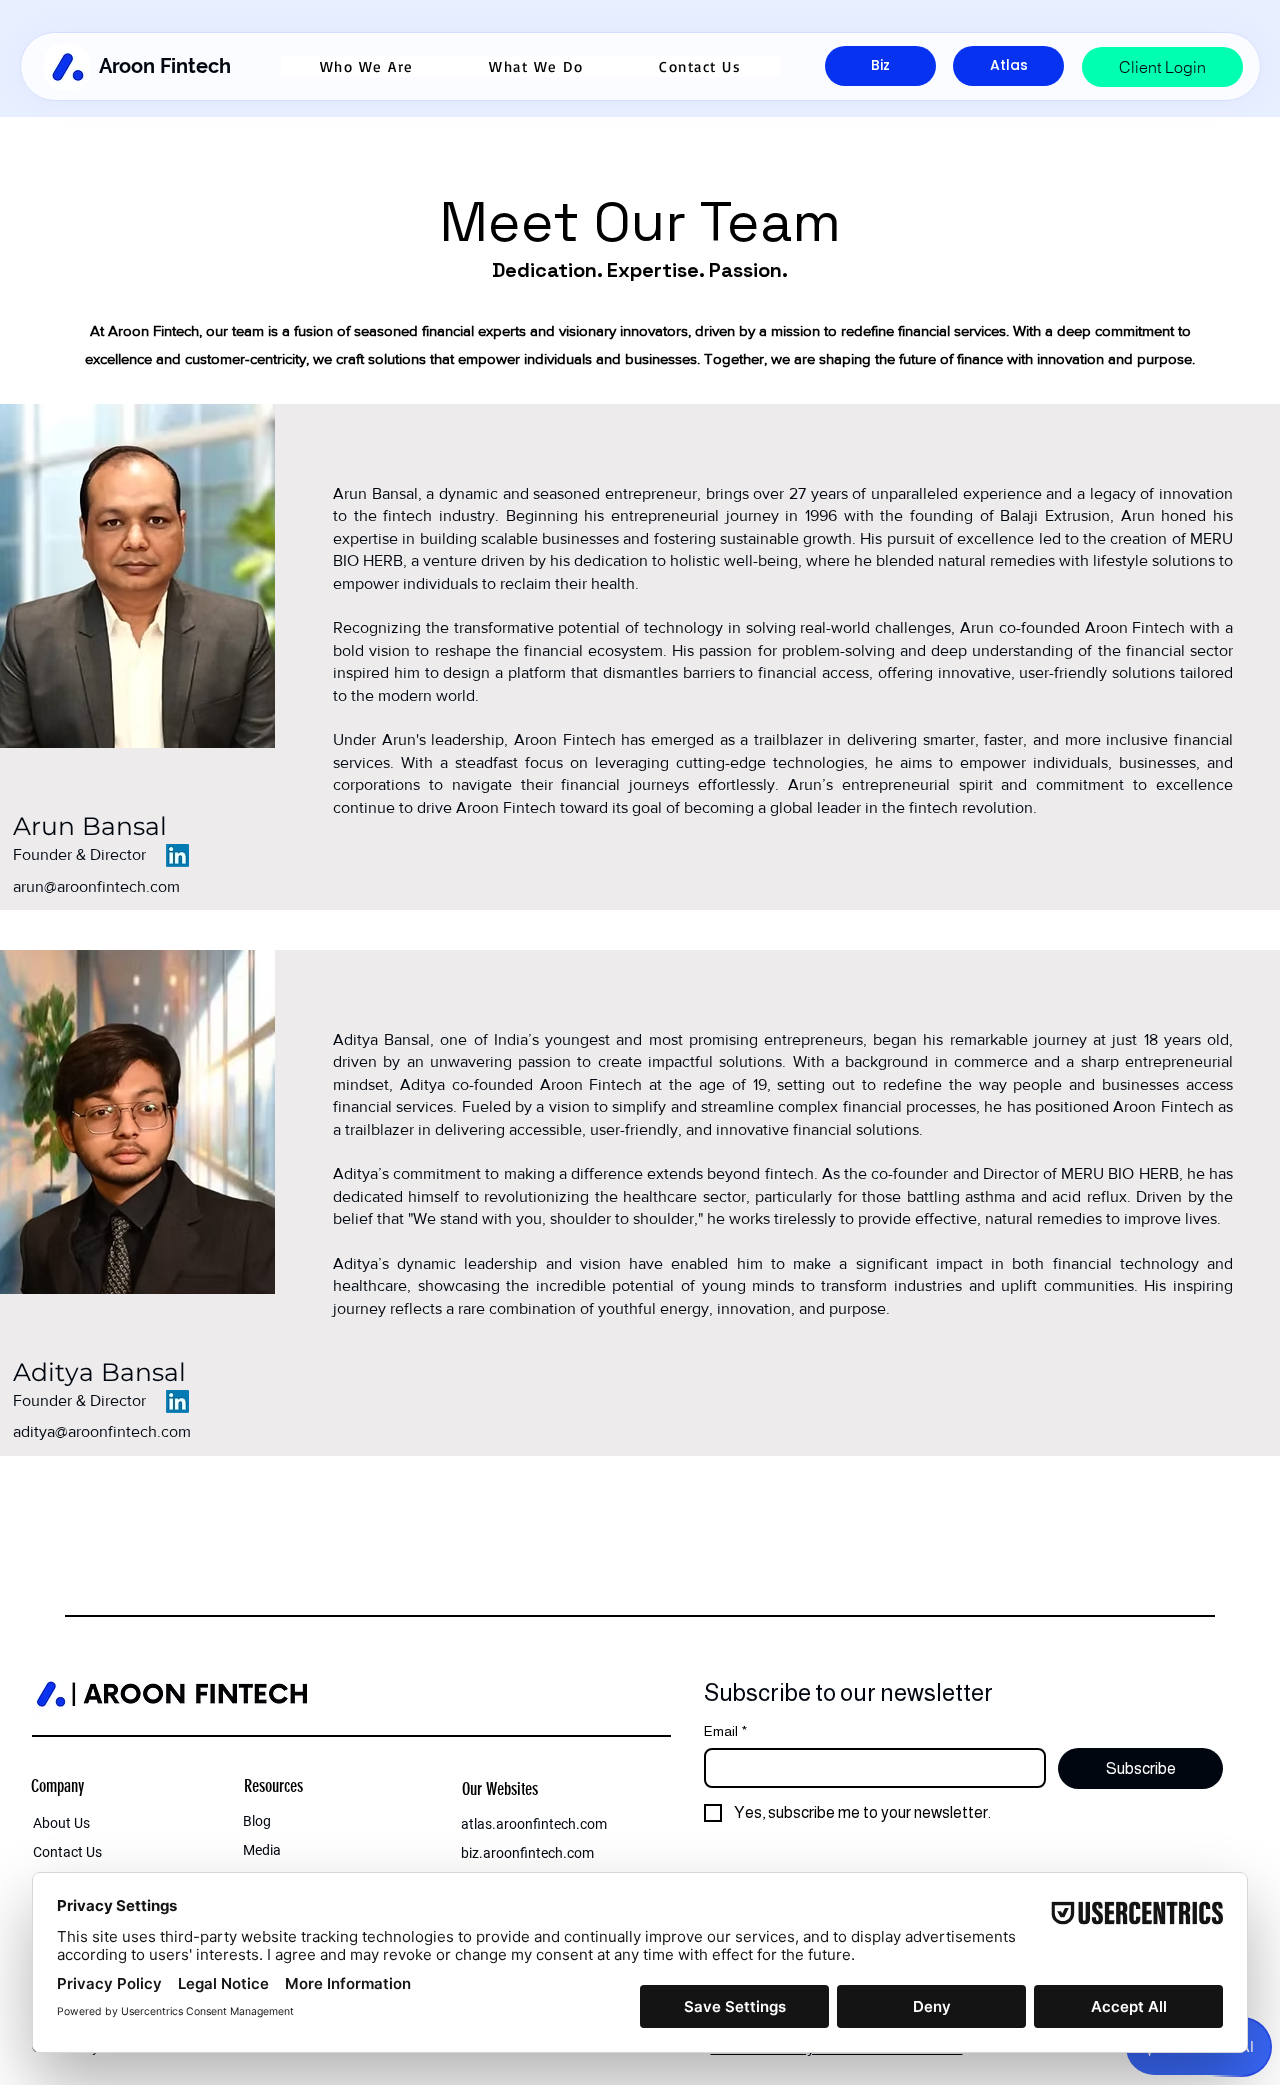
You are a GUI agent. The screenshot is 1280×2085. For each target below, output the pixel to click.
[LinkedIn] (177, 855)
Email (725, 1731)
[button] (367, 66)
